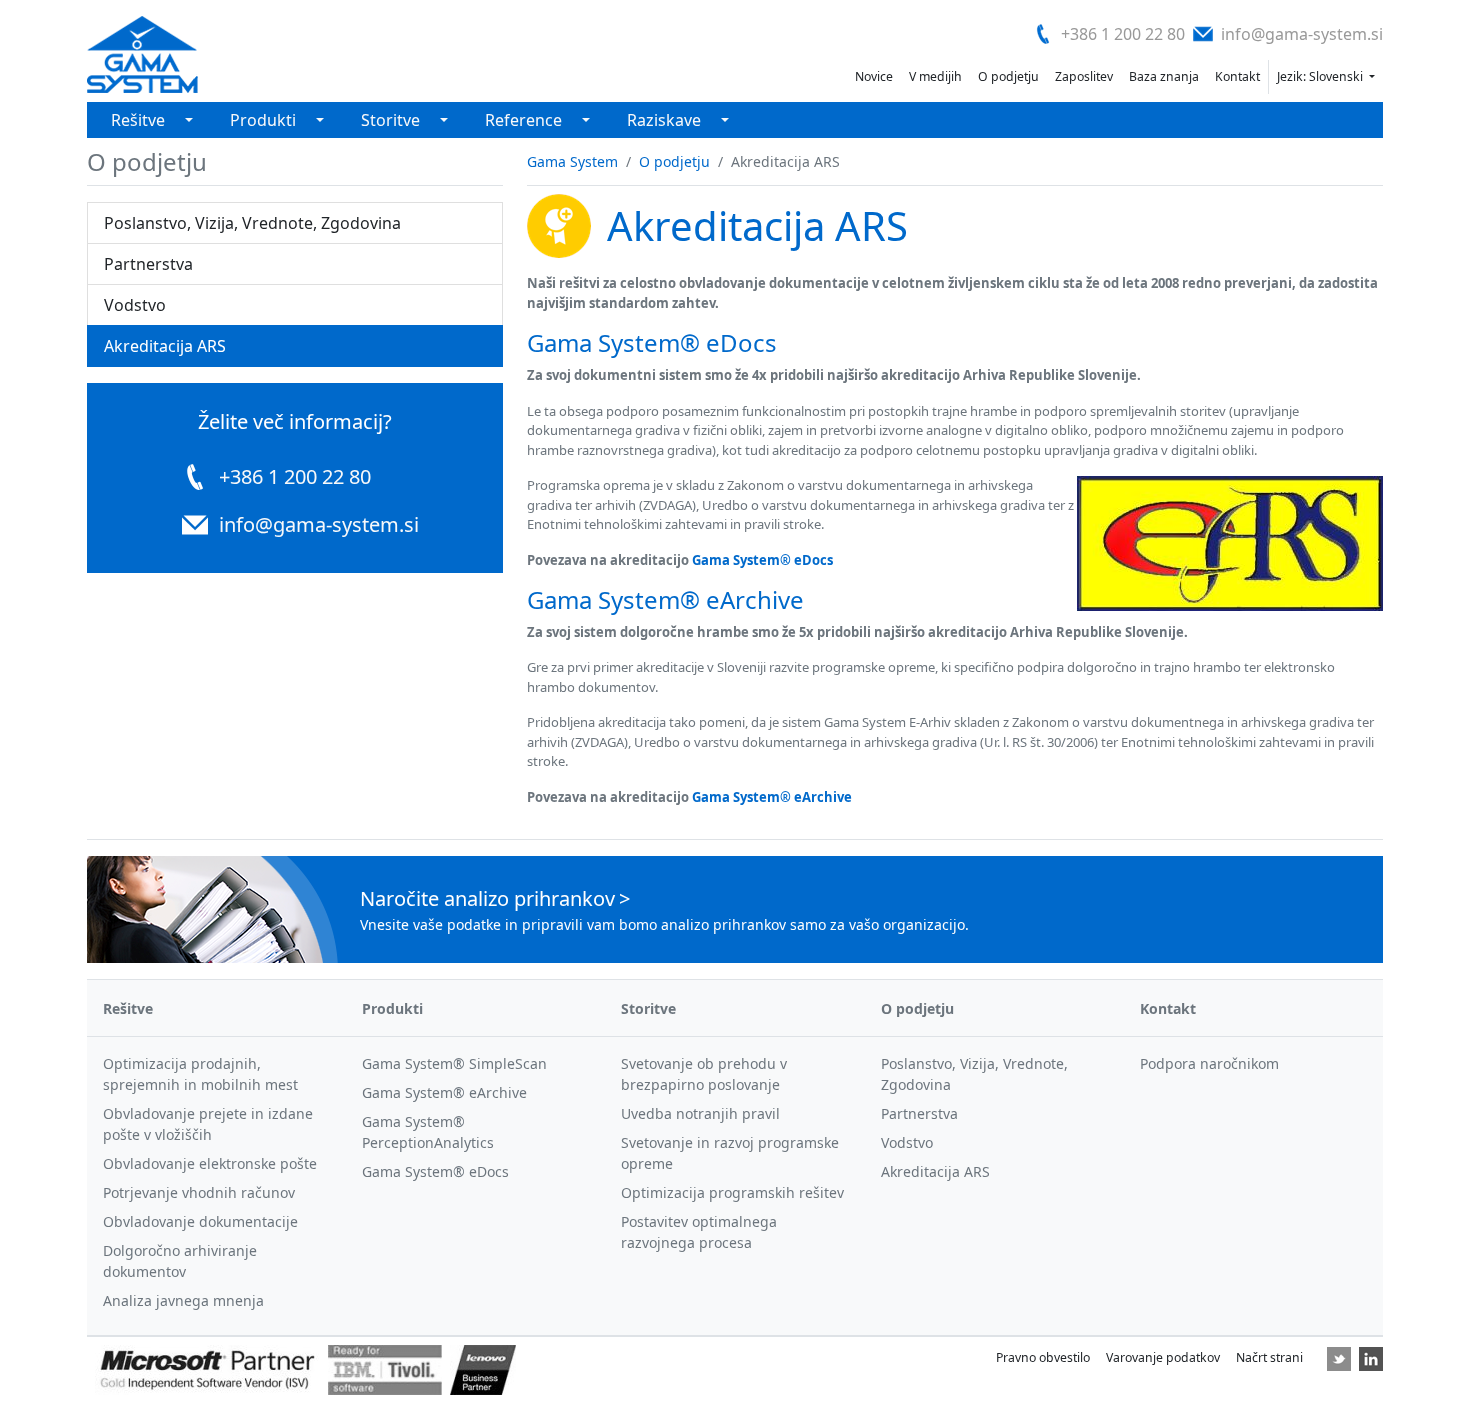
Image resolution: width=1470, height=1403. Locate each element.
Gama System (572, 161)
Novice (874, 76)
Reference (523, 120)
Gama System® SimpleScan (454, 1063)
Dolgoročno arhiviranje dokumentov (180, 1261)
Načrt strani (1269, 1357)
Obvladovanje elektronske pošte (210, 1163)
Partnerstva (148, 264)
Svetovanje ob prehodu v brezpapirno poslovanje (704, 1074)
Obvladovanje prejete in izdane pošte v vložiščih (208, 1124)
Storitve (390, 120)
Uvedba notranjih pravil (700, 1113)
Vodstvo (135, 305)
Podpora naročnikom (1209, 1063)
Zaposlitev (1084, 76)
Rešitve (138, 120)
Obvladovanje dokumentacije (200, 1221)
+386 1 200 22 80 (1123, 34)
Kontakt (1237, 76)
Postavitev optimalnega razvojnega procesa (699, 1232)
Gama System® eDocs (762, 560)
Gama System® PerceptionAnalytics (428, 1132)
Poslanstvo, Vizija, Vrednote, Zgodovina (252, 223)
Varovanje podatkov (1163, 1357)
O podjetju (1008, 76)
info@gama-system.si (1302, 34)
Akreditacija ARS (165, 346)
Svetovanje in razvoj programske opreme (730, 1153)
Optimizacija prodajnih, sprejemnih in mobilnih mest (200, 1074)
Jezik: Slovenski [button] (1321, 76)
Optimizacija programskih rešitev (732, 1192)
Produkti (263, 120)
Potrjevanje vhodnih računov (199, 1192)
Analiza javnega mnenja (183, 1300)
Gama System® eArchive (772, 797)
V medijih (935, 76)
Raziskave (664, 120)
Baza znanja (1164, 76)
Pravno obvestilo (1043, 1357)
